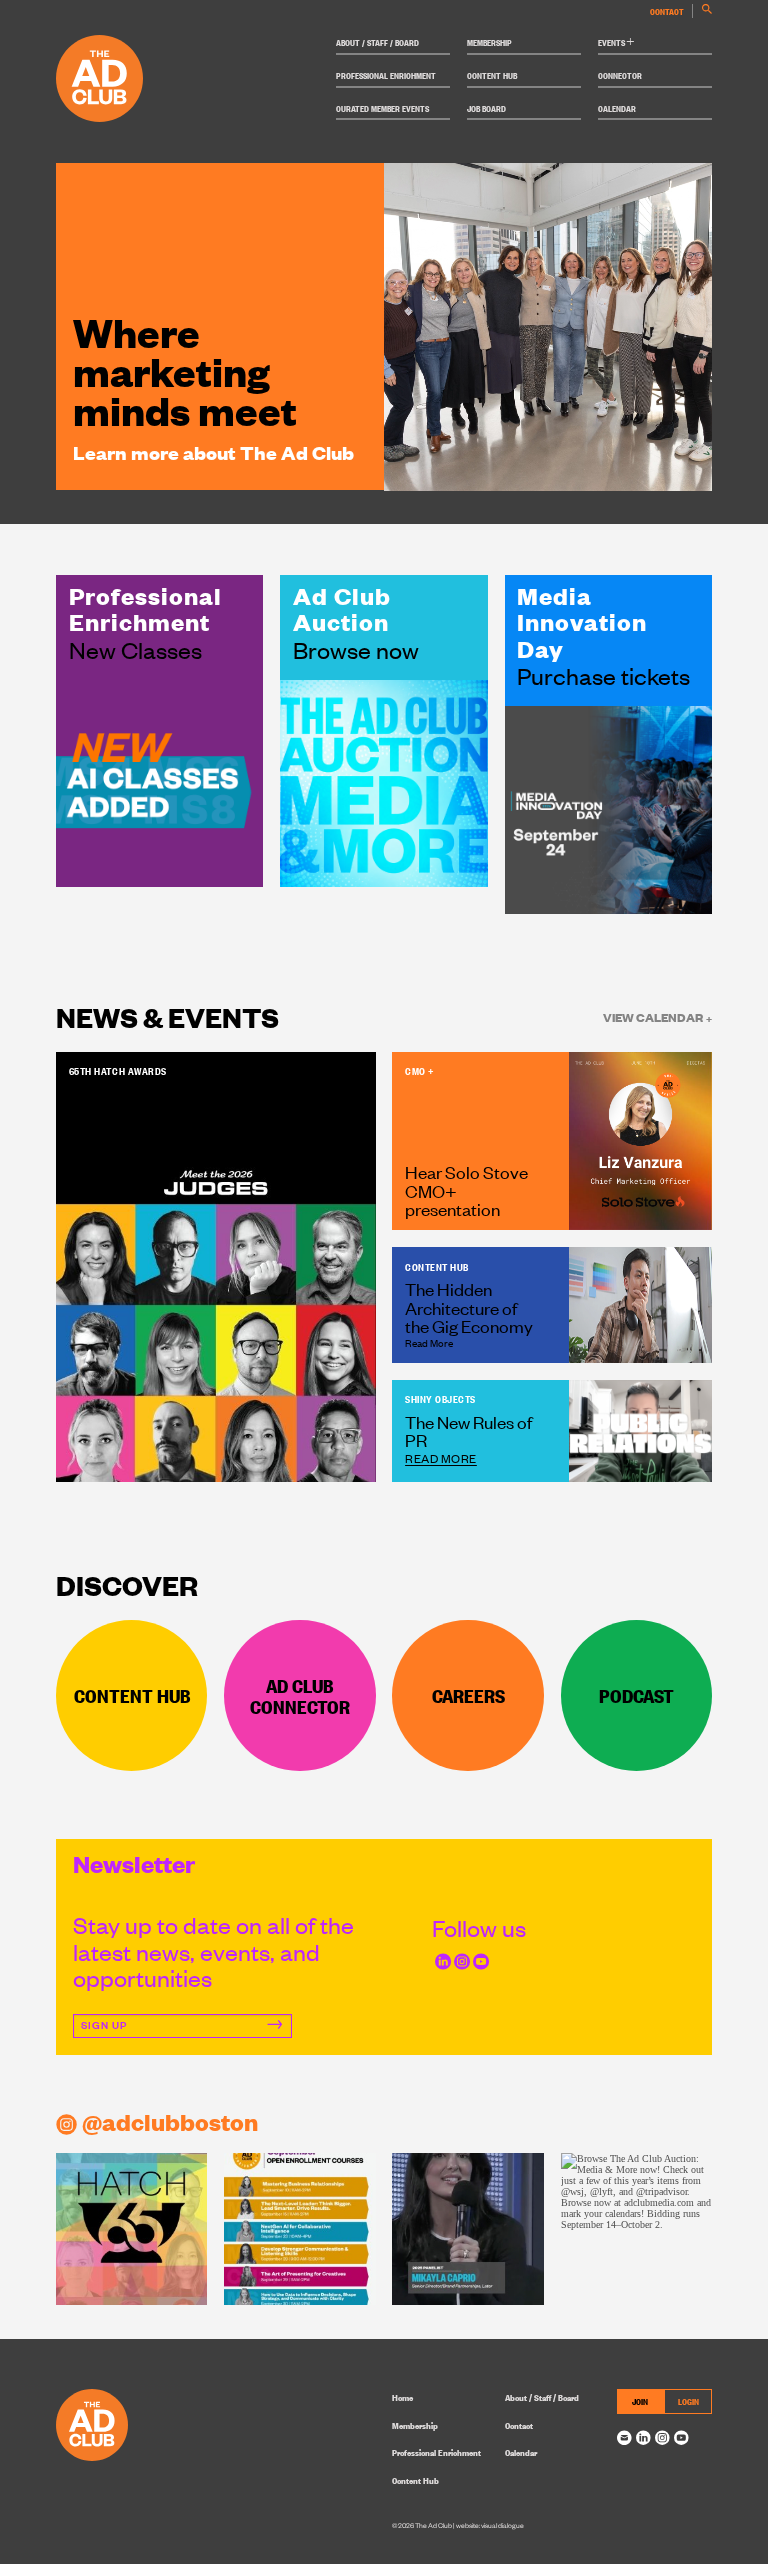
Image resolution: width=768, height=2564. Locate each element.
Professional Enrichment (386, 75)
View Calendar (657, 1016)
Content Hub (492, 75)
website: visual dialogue (490, 2525)
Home (402, 2396)
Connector (620, 75)
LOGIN (688, 2401)
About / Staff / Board (377, 42)
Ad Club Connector (300, 1695)
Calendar (617, 108)
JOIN (640, 2401)
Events (616, 42)
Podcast (636, 1695)
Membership (489, 42)
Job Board (486, 108)
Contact (667, 11)
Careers (468, 1695)
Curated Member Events (382, 108)
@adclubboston (170, 2121)
